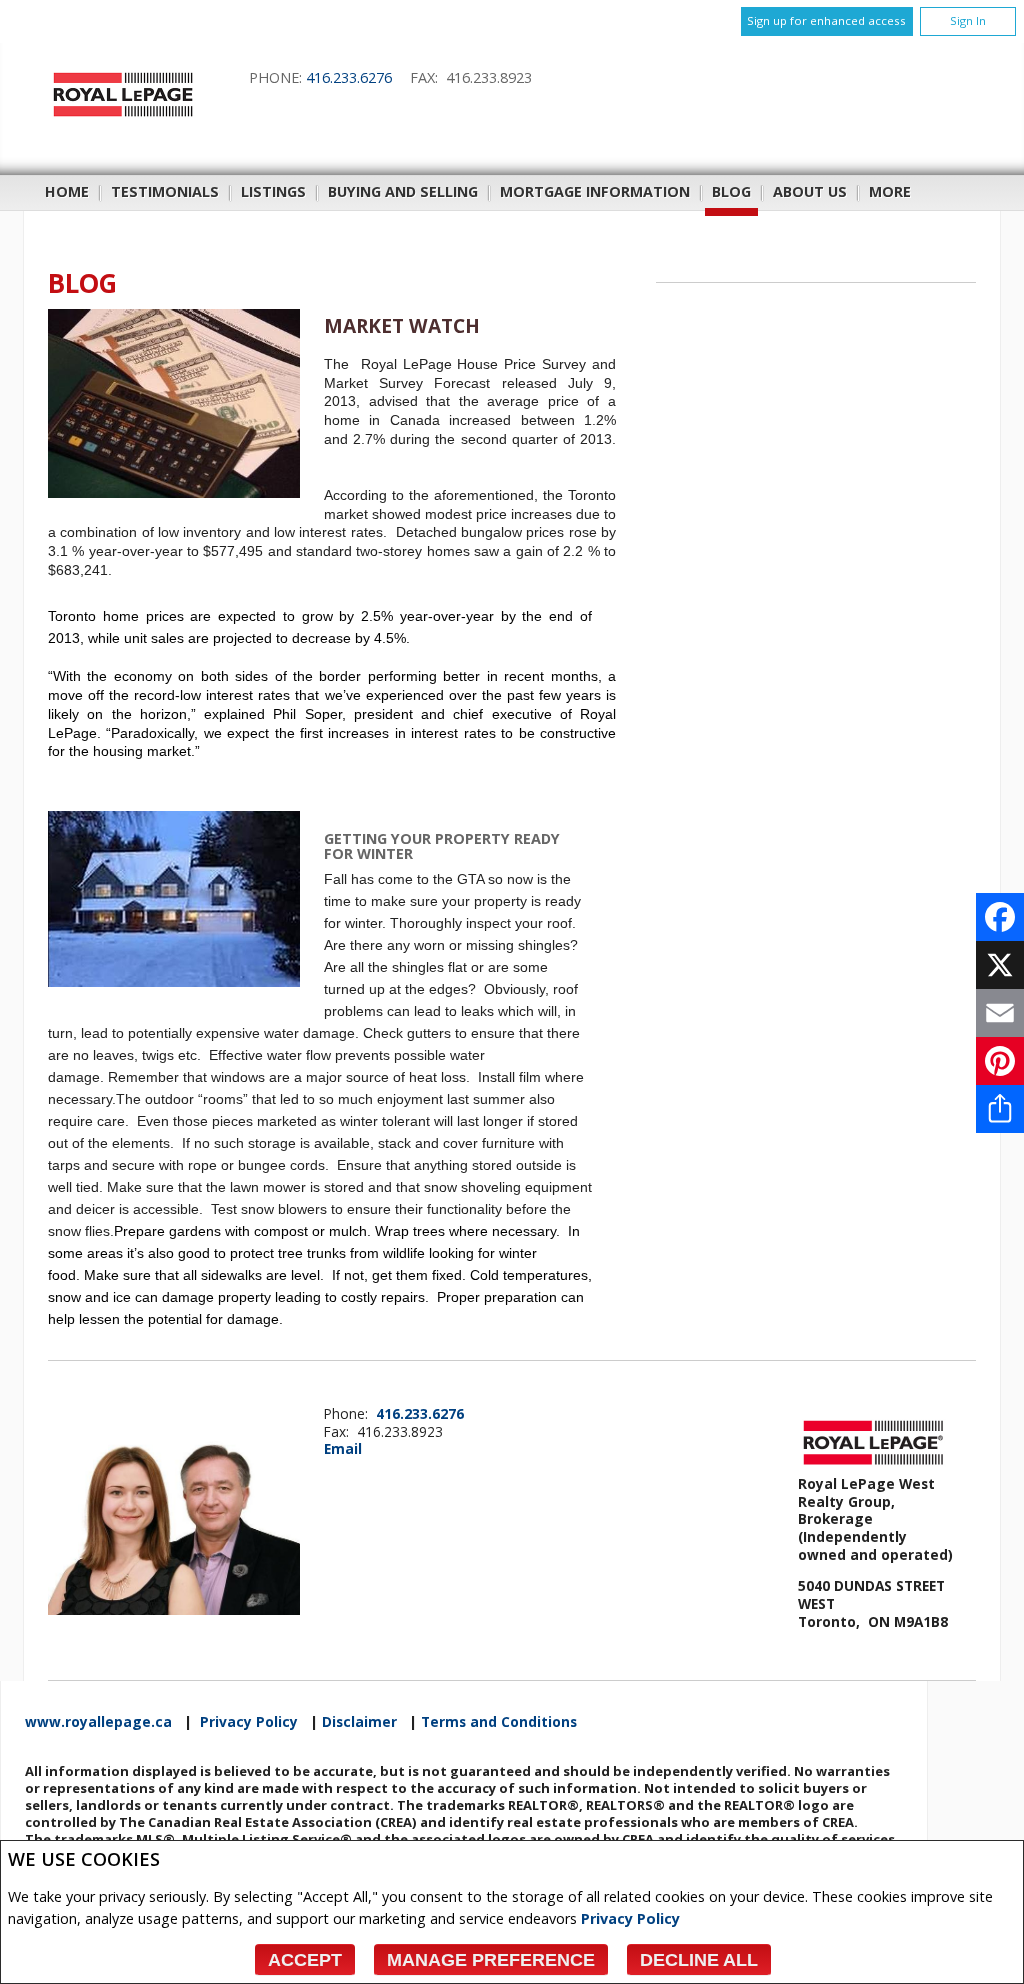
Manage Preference (491, 1960)
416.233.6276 (349, 77)
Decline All (699, 1960)
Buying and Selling (403, 191)
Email (343, 1448)
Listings (273, 191)
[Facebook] (1000, 917)
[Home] (123, 116)
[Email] (1000, 1013)
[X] (1000, 965)
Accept (305, 1960)
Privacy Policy (630, 1918)
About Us (810, 191)
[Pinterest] (1000, 1061)
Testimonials (165, 191)
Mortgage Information (595, 191)
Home (67, 191)
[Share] (1000, 1109)
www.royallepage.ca (98, 1722)
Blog (731, 191)
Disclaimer (359, 1722)
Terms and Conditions (499, 1722)
